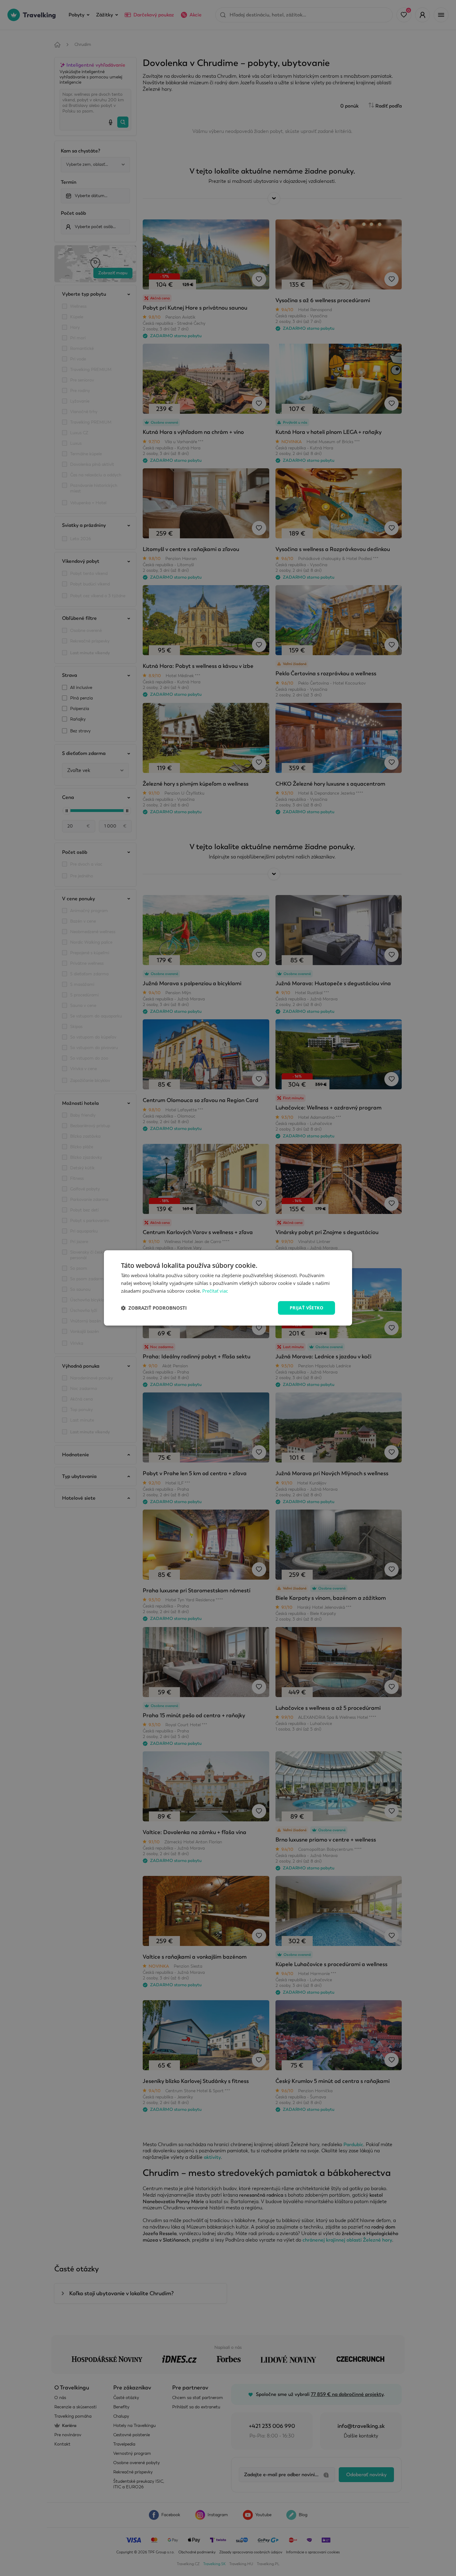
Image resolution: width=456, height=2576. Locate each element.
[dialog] (228, 1288)
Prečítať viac (215, 1291)
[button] (154, 1308)
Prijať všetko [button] (306, 1308)
